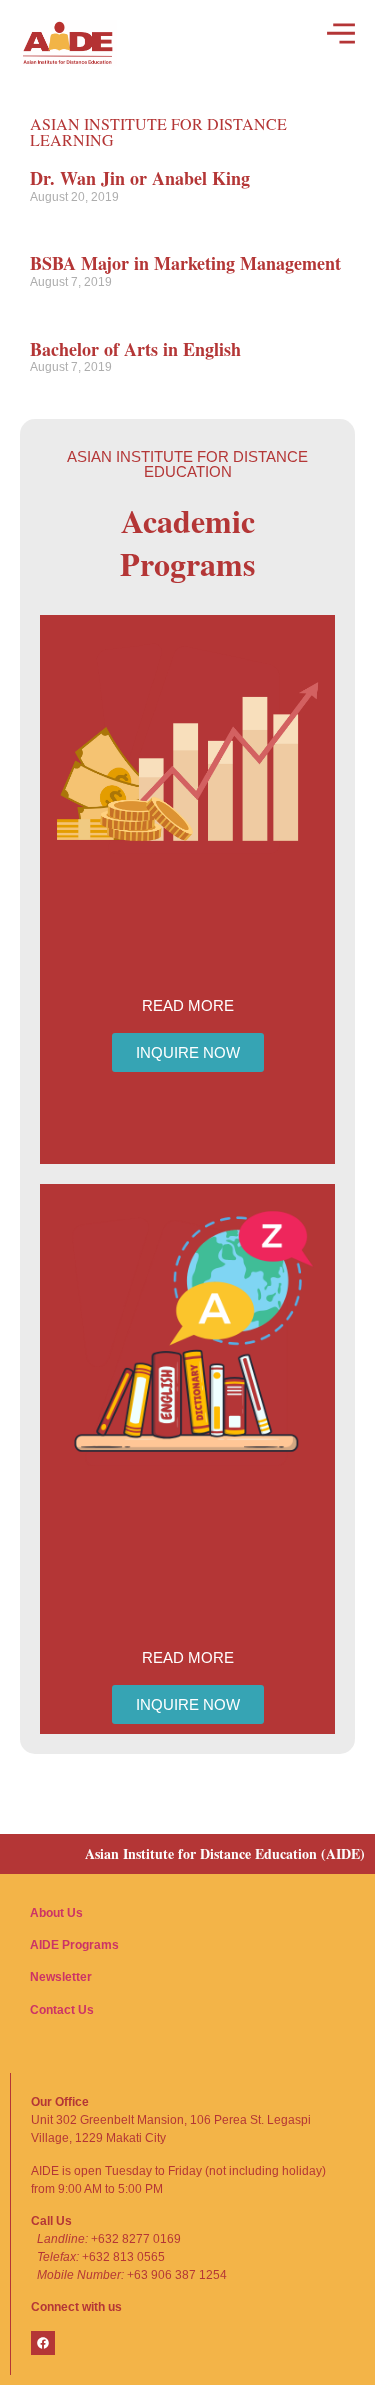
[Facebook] (43, 2343)
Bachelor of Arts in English (135, 349)
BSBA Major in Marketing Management (185, 263)
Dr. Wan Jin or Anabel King (140, 178)
